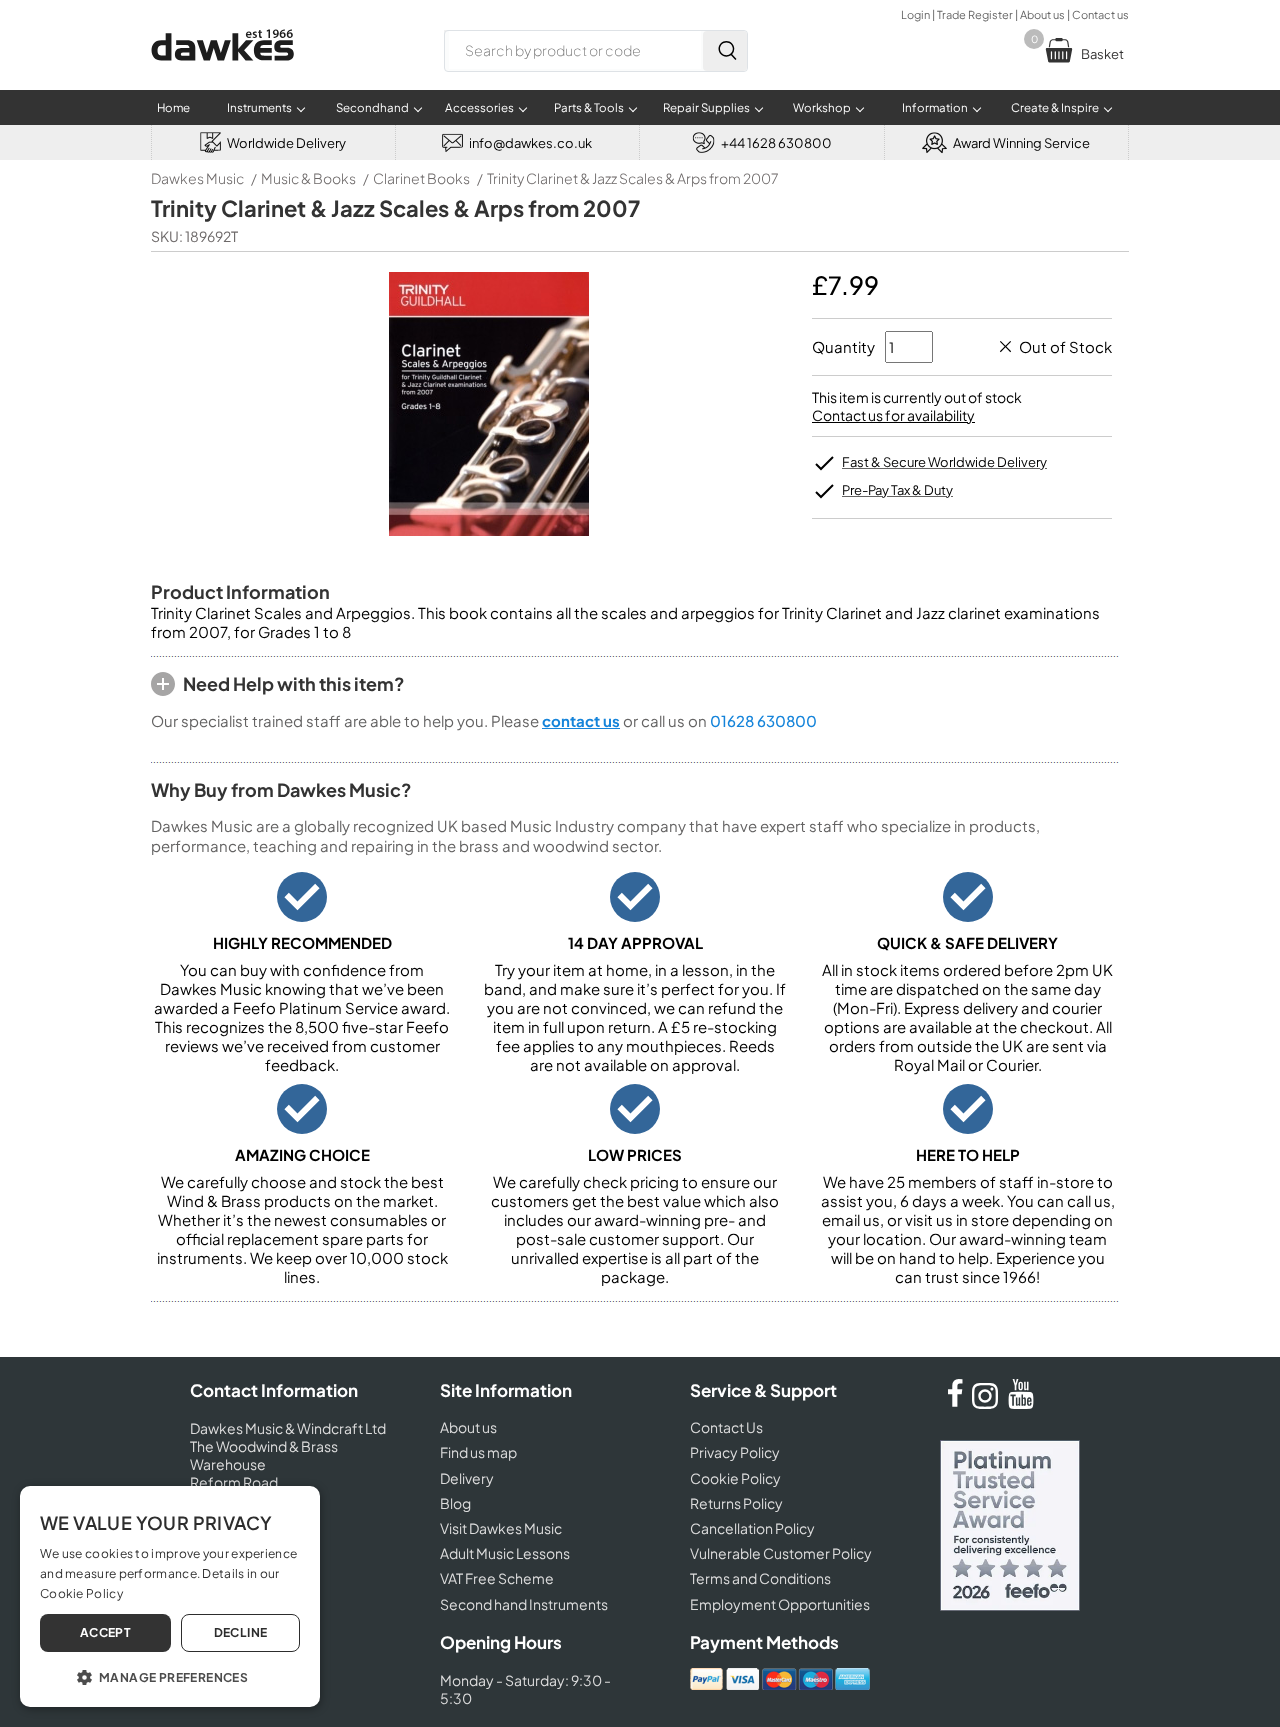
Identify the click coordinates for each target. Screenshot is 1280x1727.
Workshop (822, 107)
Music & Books (308, 178)
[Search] (725, 51)
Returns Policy (736, 1503)
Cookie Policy (735, 1478)
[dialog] (170, 1596)
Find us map (478, 1452)
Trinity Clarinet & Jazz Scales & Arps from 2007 (632, 178)
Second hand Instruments (524, 1604)
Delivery (467, 1478)
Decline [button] (241, 1632)
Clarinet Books (421, 178)
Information (935, 107)
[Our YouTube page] (1021, 1403)
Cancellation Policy (752, 1528)
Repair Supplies (706, 107)
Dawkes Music (197, 178)
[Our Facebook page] (955, 1403)
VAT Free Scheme (497, 1578)
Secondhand (372, 107)
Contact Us (726, 1427)
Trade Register (975, 14)
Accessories (479, 107)
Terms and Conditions (760, 1578)
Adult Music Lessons (505, 1553)
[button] (170, 1676)
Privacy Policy (735, 1452)
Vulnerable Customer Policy (781, 1553)
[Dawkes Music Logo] (222, 73)
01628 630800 (763, 720)
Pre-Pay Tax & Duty (897, 490)
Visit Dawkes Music (501, 1528)
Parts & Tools (589, 107)
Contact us (1100, 14)
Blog (455, 1503)
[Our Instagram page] (988, 1403)
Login (915, 14)
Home (173, 107)
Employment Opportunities (780, 1604)
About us (1042, 14)
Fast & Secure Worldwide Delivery (944, 462)
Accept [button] (105, 1632)
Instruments (259, 107)
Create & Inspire (1055, 107)
